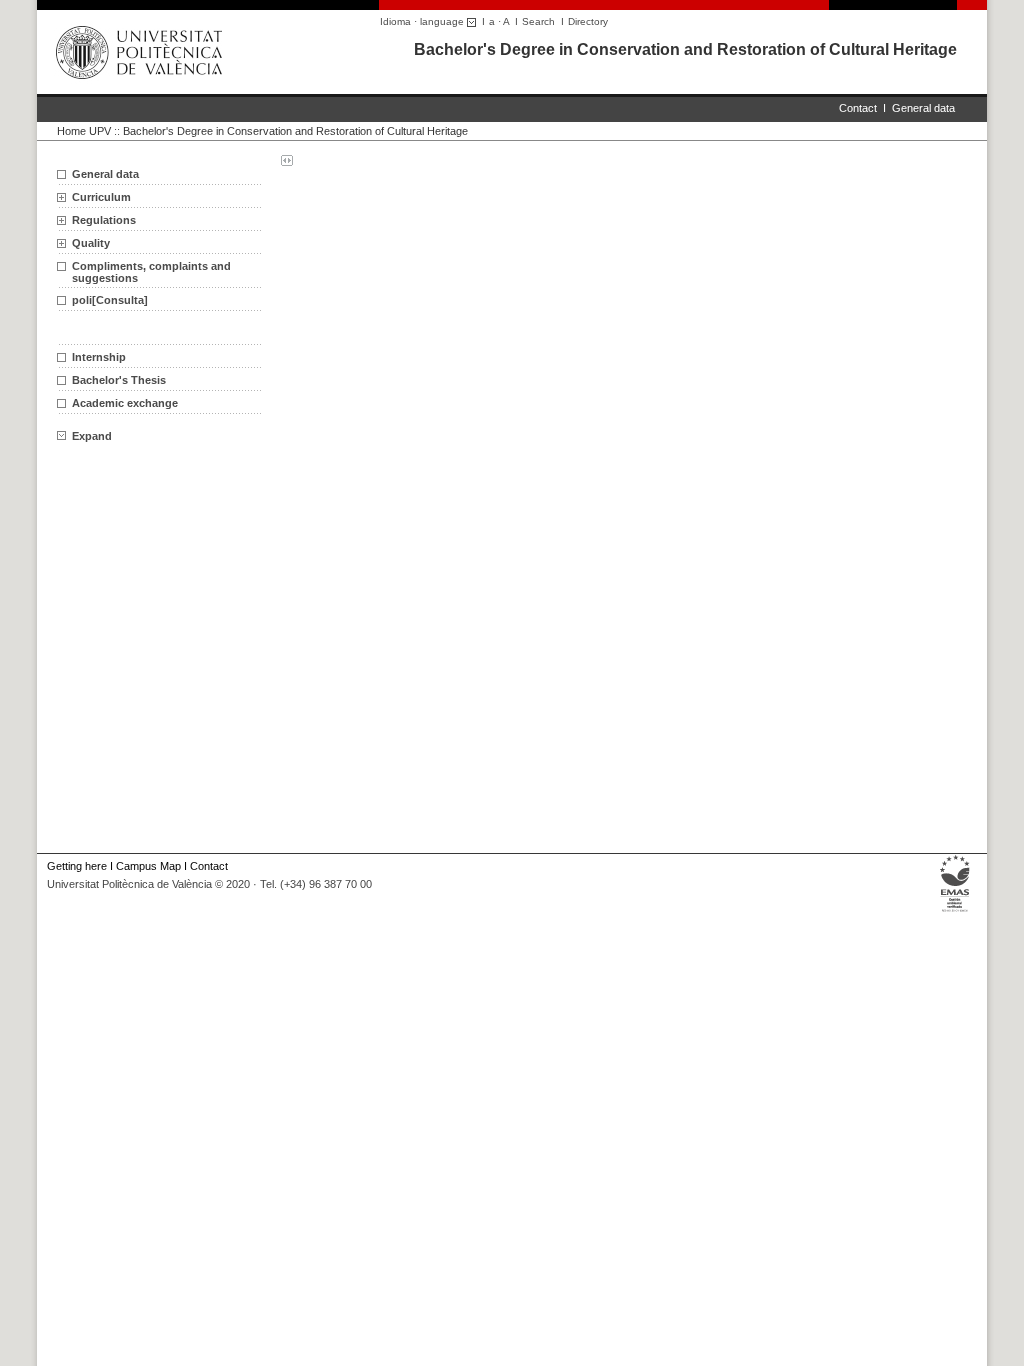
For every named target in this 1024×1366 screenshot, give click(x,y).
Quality (91, 243)
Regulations (104, 220)
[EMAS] (955, 912)
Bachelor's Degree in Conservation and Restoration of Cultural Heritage (685, 49)
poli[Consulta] (110, 300)
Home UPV (84, 131)
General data (923, 108)
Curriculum (101, 197)
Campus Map (148, 866)
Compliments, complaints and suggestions (151, 272)
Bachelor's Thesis (119, 380)
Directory (588, 21)
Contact (858, 108)
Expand (92, 436)
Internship (99, 357)
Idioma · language (423, 21)
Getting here (77, 866)
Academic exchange (125, 403)
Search (538, 21)
